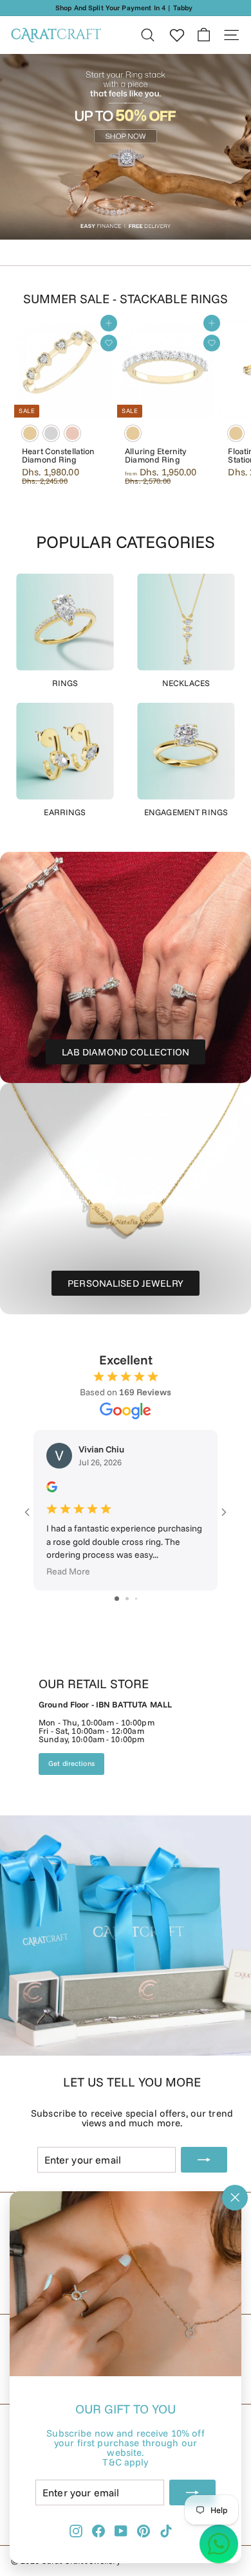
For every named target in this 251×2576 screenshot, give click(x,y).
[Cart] (204, 35)
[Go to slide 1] (117, 1599)
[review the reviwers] (52, 1489)
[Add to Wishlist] (109, 343)
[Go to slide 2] (127, 1599)
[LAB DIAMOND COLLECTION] (126, 967)
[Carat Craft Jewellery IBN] (126, 1847)
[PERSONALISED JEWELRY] (126, 1199)
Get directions (71, 1763)
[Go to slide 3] (136, 1599)
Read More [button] (68, 1572)
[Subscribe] (192, 2492)
